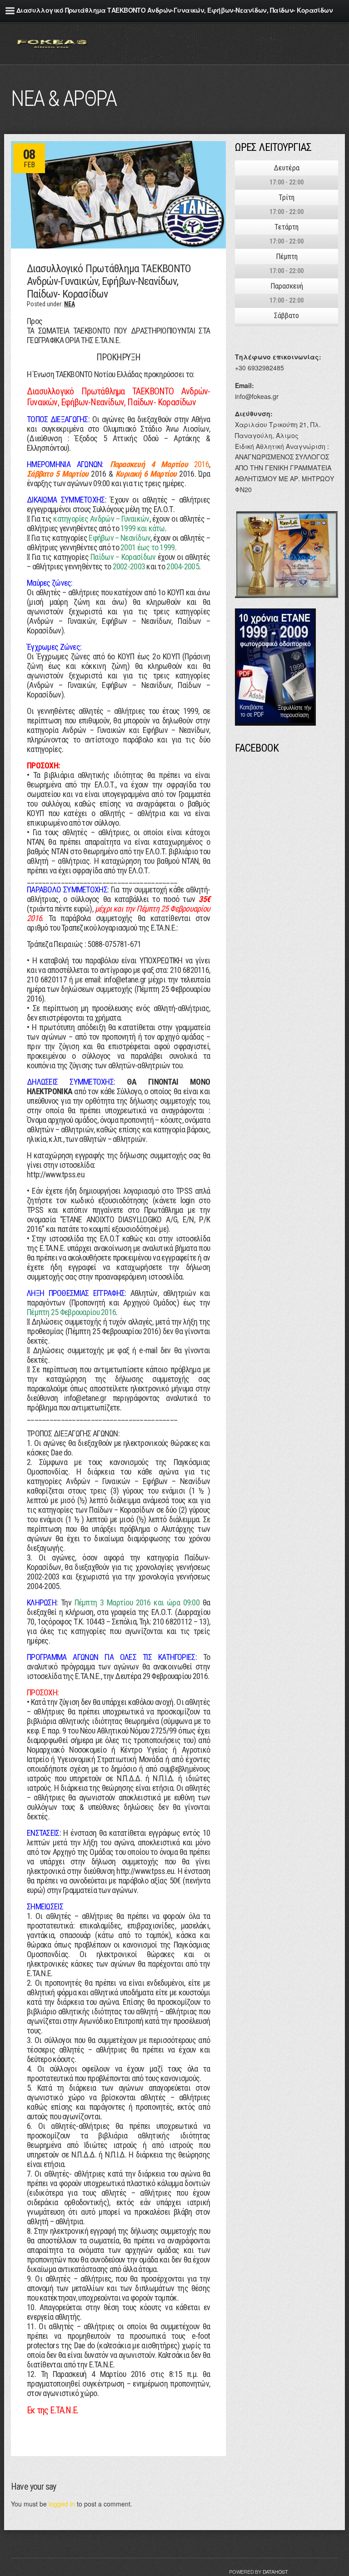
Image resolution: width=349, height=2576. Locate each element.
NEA (70, 304)
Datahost (275, 2571)
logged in (62, 2504)
